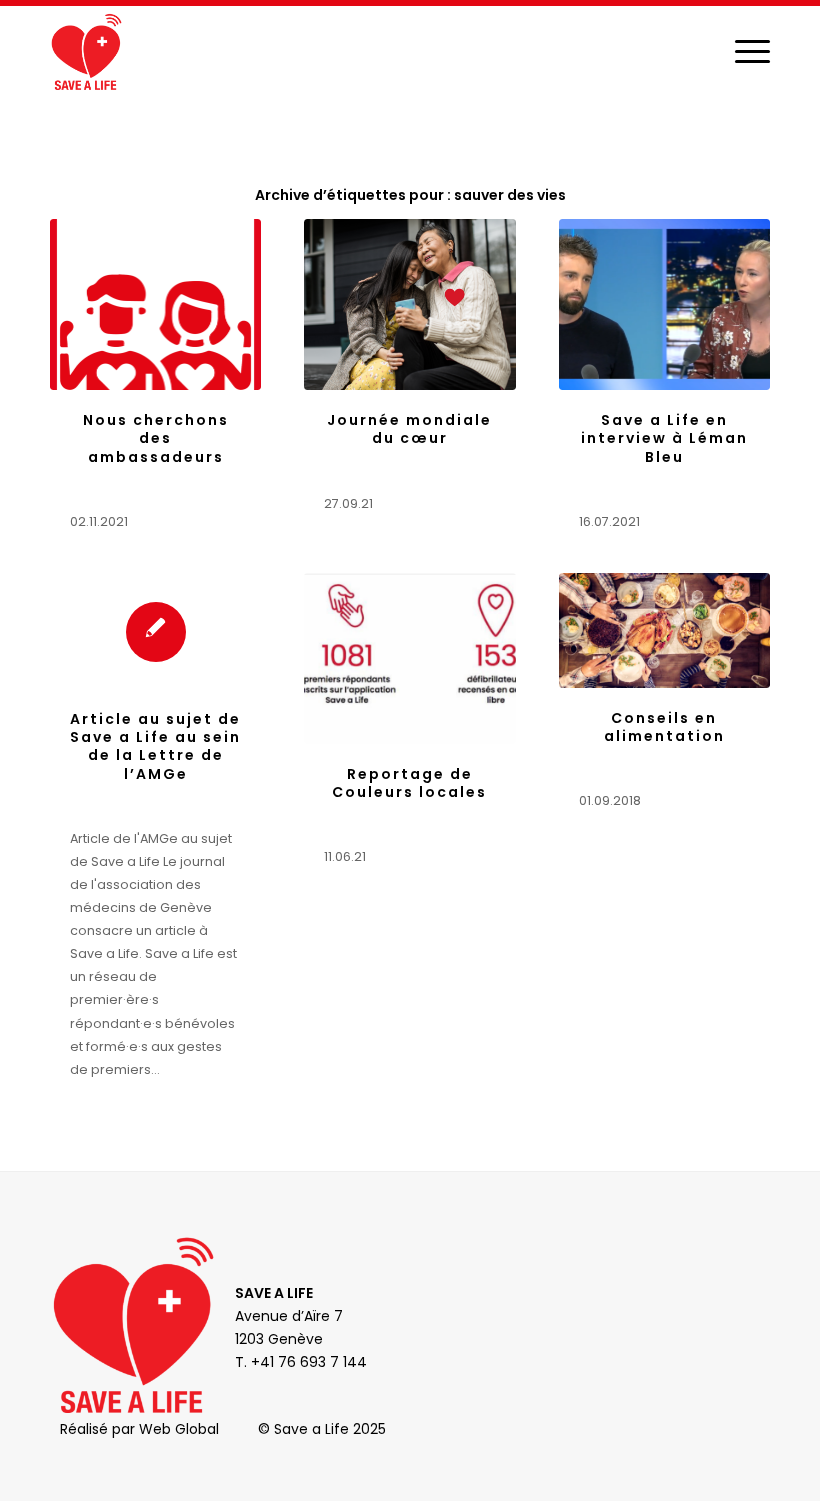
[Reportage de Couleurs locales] (409, 658)
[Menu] (742, 51)
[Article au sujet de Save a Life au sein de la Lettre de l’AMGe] (155, 631)
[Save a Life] (86, 51)
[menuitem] (742, 51)
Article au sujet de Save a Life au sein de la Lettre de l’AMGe (155, 746)
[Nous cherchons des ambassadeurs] (155, 304)
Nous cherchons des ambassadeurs (156, 438)
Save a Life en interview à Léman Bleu (664, 438)
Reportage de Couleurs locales (409, 783)
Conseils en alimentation (664, 727)
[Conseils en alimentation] (664, 630)
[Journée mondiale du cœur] (409, 304)
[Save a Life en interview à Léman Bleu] (664, 304)
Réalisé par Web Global (139, 1429)
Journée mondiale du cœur (409, 429)
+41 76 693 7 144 (309, 1362)
